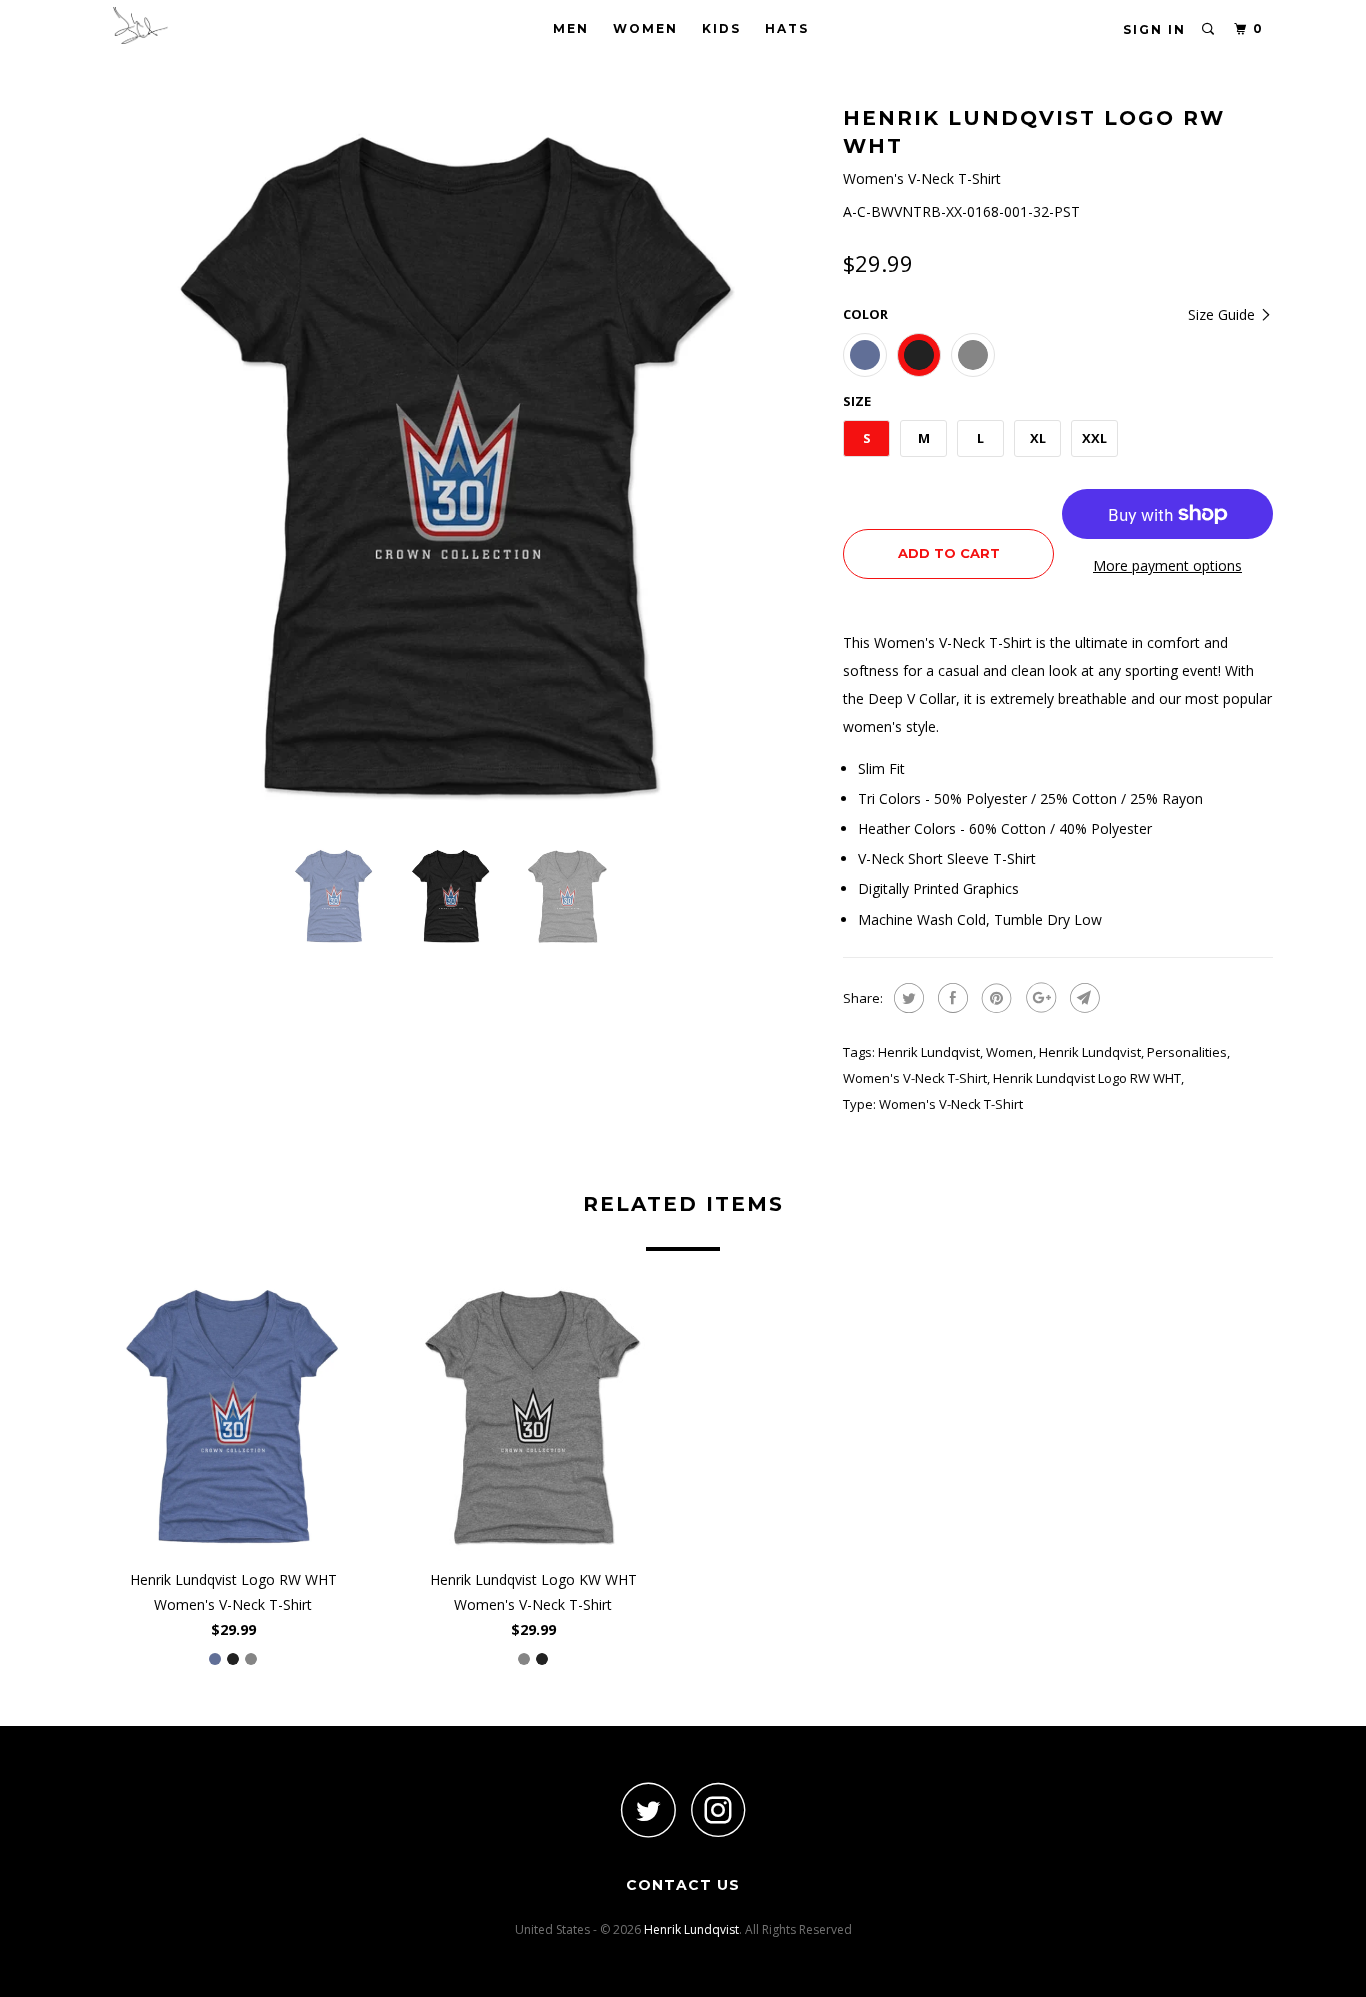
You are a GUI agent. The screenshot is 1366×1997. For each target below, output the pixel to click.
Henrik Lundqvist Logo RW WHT (1087, 1078)
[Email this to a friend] (1082, 998)
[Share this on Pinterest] (994, 998)
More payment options (1167, 565)
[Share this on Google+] (1038, 998)
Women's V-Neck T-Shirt (915, 1078)
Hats (787, 28)
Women (645, 28)
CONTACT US (683, 1885)
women (1009, 1052)
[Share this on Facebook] (950, 998)
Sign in (1154, 29)
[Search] (1209, 29)
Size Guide (1223, 314)
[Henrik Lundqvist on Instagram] (718, 1809)
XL (1038, 438)
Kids (721, 28)
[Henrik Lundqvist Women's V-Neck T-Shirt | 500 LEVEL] (458, 465)
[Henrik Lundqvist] (195, 25)
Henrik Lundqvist (929, 1052)
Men (571, 28)
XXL (1094, 438)
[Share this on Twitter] (906, 998)
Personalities (1187, 1052)
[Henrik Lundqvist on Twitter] (648, 1809)
